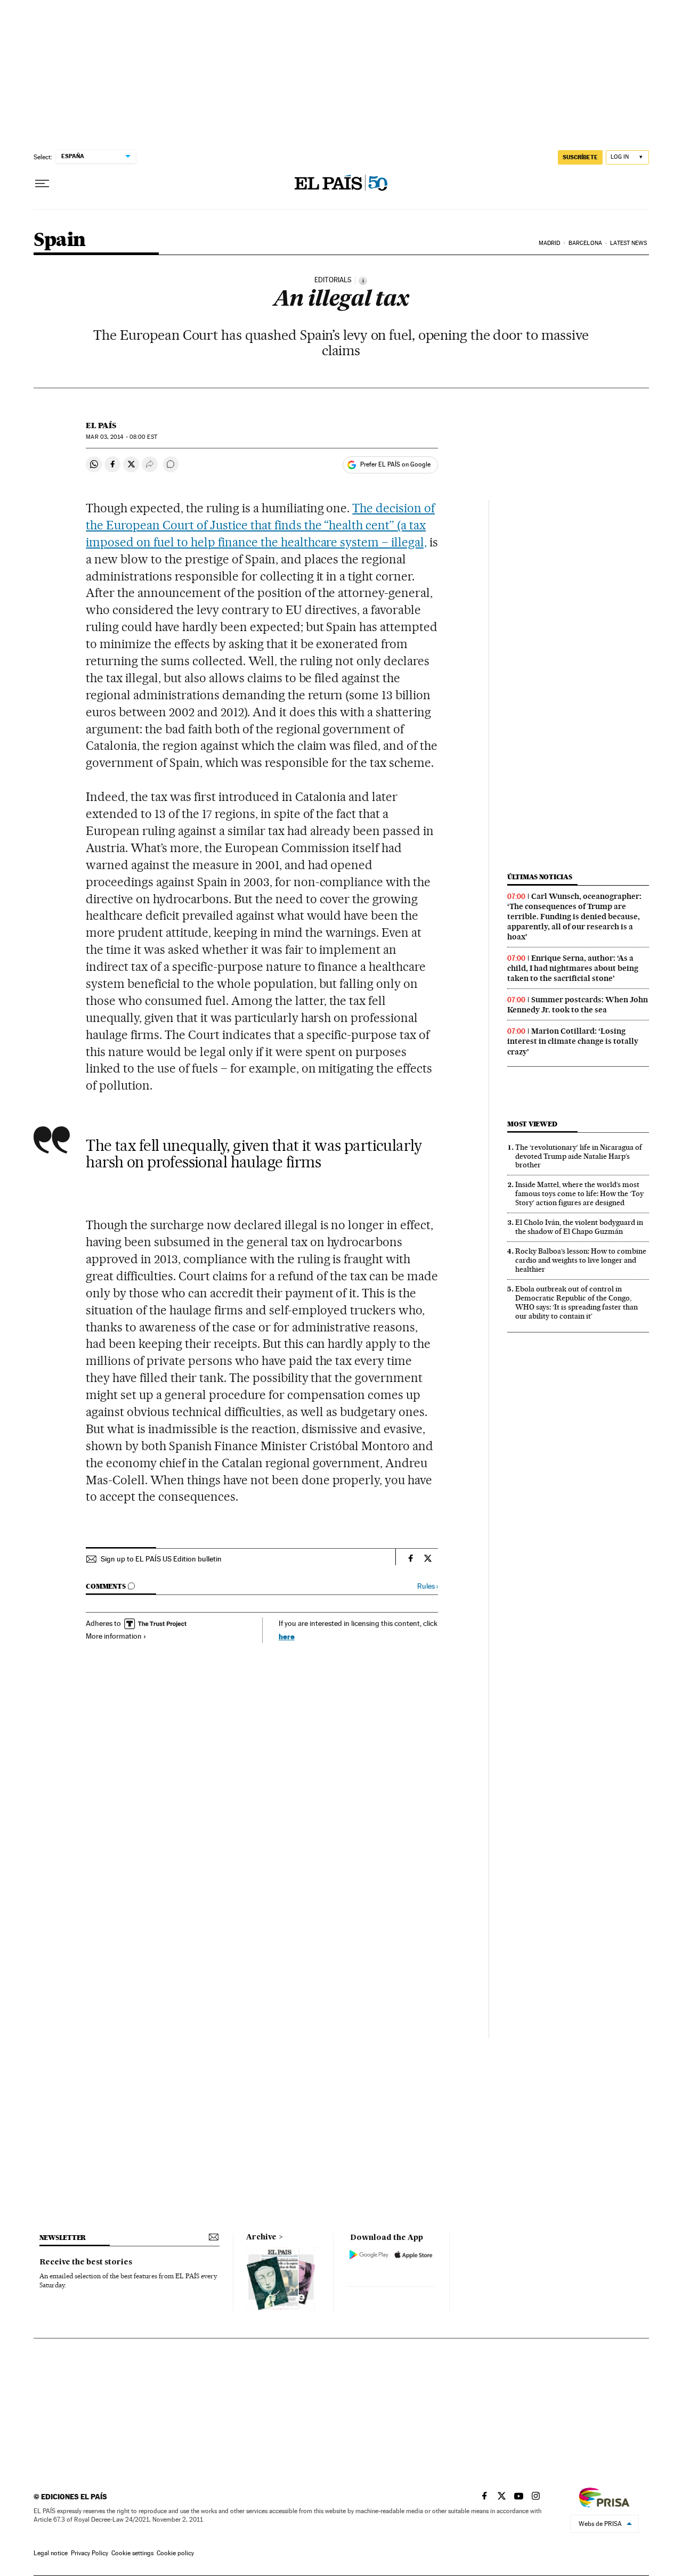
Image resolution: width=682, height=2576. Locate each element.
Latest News (628, 243)
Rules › (428, 1586)
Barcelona (585, 243)
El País (101, 426)
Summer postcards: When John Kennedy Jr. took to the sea (578, 1005)
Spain (60, 240)
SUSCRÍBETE (580, 157)
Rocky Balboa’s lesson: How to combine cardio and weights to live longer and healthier (581, 1260)
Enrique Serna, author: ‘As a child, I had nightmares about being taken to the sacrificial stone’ (573, 968)
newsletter (63, 2238)
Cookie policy (175, 2553)
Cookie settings (132, 2553)
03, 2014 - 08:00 (121, 437)
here (287, 1636)
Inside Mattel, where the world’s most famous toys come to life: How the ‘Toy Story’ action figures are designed (579, 1193)
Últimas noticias (540, 877)
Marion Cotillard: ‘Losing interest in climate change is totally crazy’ (573, 1041)
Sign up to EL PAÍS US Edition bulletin (161, 1559)
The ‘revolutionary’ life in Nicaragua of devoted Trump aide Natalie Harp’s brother (579, 1156)
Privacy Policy (90, 2553)
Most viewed (532, 1124)
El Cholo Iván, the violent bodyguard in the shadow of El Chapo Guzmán (579, 1227)
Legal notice (51, 2553)
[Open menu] (42, 184)
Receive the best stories (86, 2262)
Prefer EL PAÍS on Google (395, 464)
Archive (261, 2237)
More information (114, 1636)
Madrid (550, 243)
